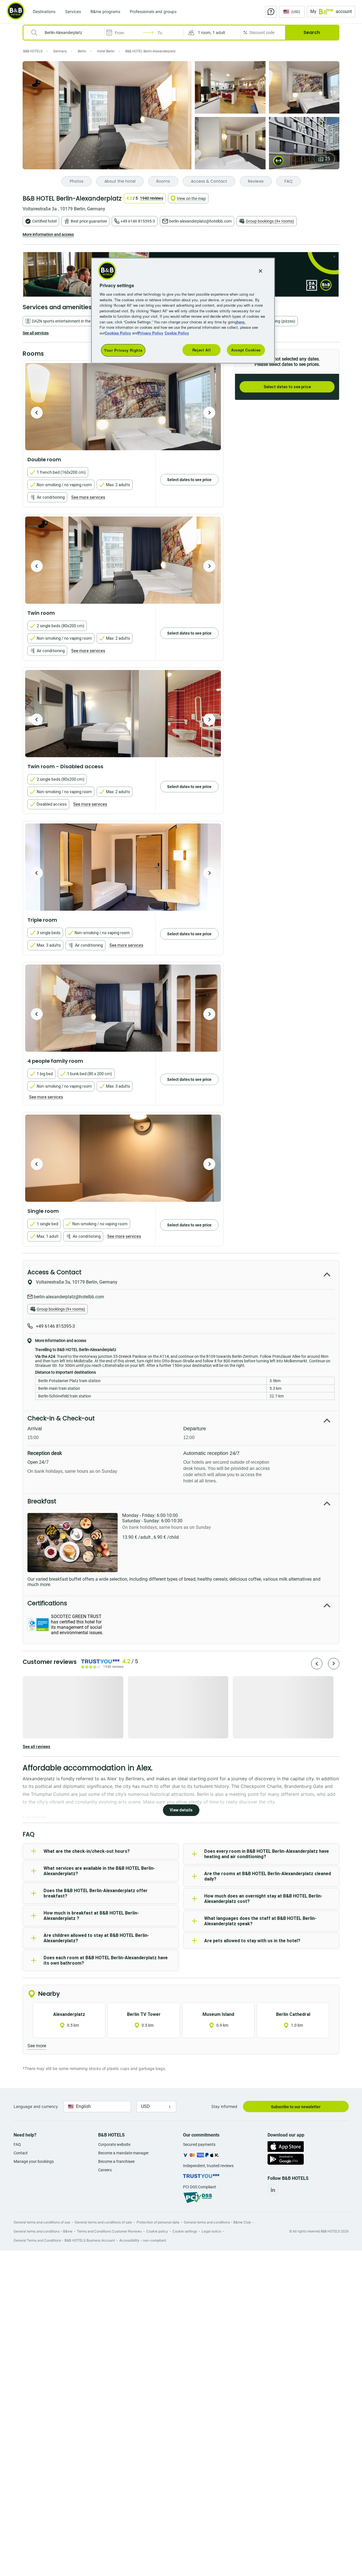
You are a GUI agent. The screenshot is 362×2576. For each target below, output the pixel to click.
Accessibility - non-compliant (143, 2240)
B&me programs (105, 11)
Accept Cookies (246, 350)
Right (209, 413)
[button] (212, 33)
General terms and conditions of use (42, 2222)
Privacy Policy (151, 333)
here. (241, 322)
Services (73, 11)
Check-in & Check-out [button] (61, 1418)
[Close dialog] (334, 257)
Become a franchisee (116, 2161)
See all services (36, 333)
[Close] (260, 271)
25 (327, 159)
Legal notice (211, 2231)
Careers (105, 2170)
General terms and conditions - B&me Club (217, 2222)
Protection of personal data (158, 2222)
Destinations (44, 11)
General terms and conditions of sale (103, 2222)
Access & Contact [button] (54, 1272)
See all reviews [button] (36, 1747)
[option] (123, 407)
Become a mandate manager (123, 2153)
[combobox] (67, 33)
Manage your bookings (34, 2161)
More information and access (48, 234)
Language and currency (36, 2106)
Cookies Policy (118, 333)
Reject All (202, 350)
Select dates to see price (287, 387)
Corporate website (114, 2144)
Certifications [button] (47, 1603)
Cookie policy (157, 2231)
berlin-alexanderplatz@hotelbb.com (200, 221)
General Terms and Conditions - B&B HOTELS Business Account (64, 2240)
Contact (21, 2153)
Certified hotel (44, 221)
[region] (183, 311)
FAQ (17, 2144)
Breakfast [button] (42, 1501)
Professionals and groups (153, 11)
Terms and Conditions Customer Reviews (109, 2231)
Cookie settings (185, 2231)
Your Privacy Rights (123, 350)
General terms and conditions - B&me (43, 2231)
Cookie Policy (177, 333)
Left (37, 413)
